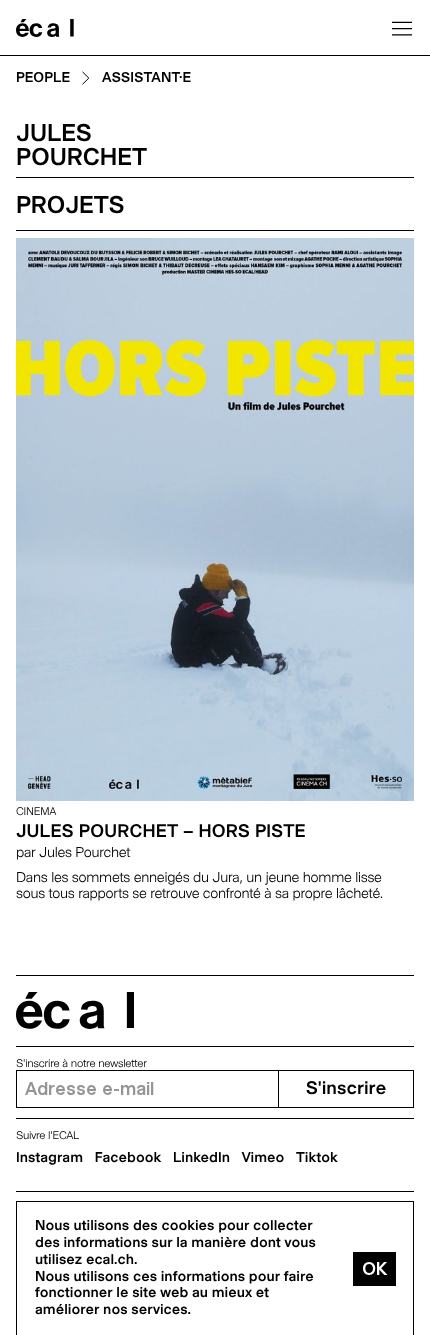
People (43, 78)
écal (75, 1010)
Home (45, 28)
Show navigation (402, 28)
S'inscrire (346, 1088)
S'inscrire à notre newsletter (81, 1063)
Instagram (49, 1158)
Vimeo (263, 1158)
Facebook (128, 1158)
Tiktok (317, 1158)
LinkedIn (201, 1158)
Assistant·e (146, 78)
